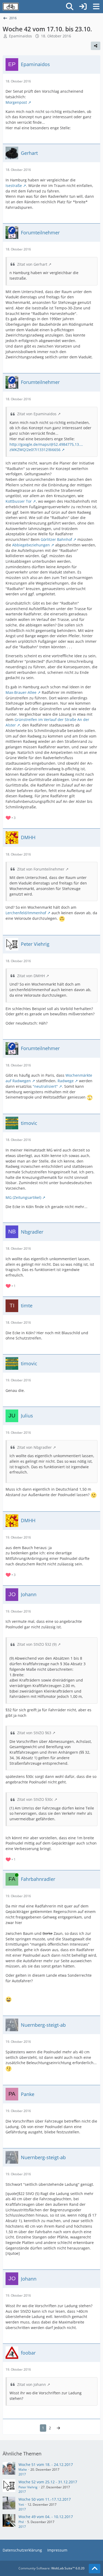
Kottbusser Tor (19, 501)
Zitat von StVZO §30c (35, 1799)
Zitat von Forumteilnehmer (41, 869)
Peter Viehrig (28, 2487)
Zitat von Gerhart (32, 264)
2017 (22, 2474)
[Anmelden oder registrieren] (83, 7)
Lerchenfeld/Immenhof (26, 913)
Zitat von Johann (32, 2384)
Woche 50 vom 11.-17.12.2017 (45, 2499)
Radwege (66, 1081)
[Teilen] (96, 46)
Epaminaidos (20, 36)
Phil (21, 2522)
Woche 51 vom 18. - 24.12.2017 (46, 2464)
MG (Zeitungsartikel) (23, 1197)
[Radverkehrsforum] (11, 7)
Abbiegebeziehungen (31, 545)
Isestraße (14, 186)
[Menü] (96, 7)
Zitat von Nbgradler (34, 1447)
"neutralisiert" (45, 1086)
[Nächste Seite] (58, 2428)
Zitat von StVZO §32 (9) (37, 1644)
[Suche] (70, 7)
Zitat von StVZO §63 (34, 1733)
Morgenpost (16, 102)
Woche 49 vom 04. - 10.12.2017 (46, 2517)
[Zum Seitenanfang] (95, 2569)
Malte (23, 2469)
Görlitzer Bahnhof (56, 539)
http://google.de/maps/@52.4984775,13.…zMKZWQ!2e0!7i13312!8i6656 (46, 447)
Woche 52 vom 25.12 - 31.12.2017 (48, 2482)
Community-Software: (51, 2568)
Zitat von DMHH (31, 976)
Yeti (21, 2505)
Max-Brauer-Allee (21, 692)
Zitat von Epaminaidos (37, 414)
